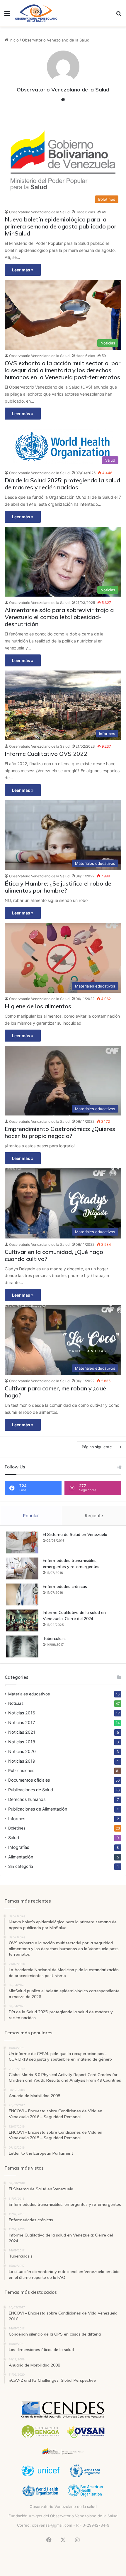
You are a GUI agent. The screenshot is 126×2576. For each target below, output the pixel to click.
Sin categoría (21, 1866)
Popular (31, 1516)
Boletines (17, 1828)
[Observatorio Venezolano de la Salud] (36, 13)
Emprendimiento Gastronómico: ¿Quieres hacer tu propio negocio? (60, 1132)
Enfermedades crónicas (65, 1586)
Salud (14, 1838)
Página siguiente (97, 1447)
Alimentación (21, 1857)
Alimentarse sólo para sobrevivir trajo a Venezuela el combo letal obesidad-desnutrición (59, 617)
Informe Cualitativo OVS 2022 (46, 754)
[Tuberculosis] (22, 1646)
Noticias (16, 1703)
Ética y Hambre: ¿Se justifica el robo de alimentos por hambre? (58, 887)
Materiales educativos (29, 1694)
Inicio (13, 40)
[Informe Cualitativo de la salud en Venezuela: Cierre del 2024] (22, 1620)
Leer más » (23, 270)
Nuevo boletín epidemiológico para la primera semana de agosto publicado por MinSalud (61, 226)
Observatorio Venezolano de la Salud (63, 90)
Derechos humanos (27, 1799)
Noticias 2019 (22, 1761)
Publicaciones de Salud (31, 1790)
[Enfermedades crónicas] (22, 1594)
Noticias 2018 (22, 1742)
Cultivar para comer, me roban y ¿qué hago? (55, 1392)
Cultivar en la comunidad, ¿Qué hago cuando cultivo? (54, 1255)
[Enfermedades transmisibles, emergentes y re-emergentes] (22, 1568)
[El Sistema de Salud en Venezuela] (22, 1542)
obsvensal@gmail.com (52, 2525)
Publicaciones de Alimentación (38, 1809)
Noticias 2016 (22, 1713)
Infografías (19, 1847)
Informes (17, 1819)
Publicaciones (21, 1771)
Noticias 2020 (22, 1751)
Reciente (94, 1516)
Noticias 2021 (22, 1732)
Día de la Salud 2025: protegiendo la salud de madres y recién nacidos (62, 484)
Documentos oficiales (29, 1780)
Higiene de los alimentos (38, 1006)
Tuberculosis (55, 1638)
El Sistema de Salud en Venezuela (75, 1534)
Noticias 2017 (22, 1722)
